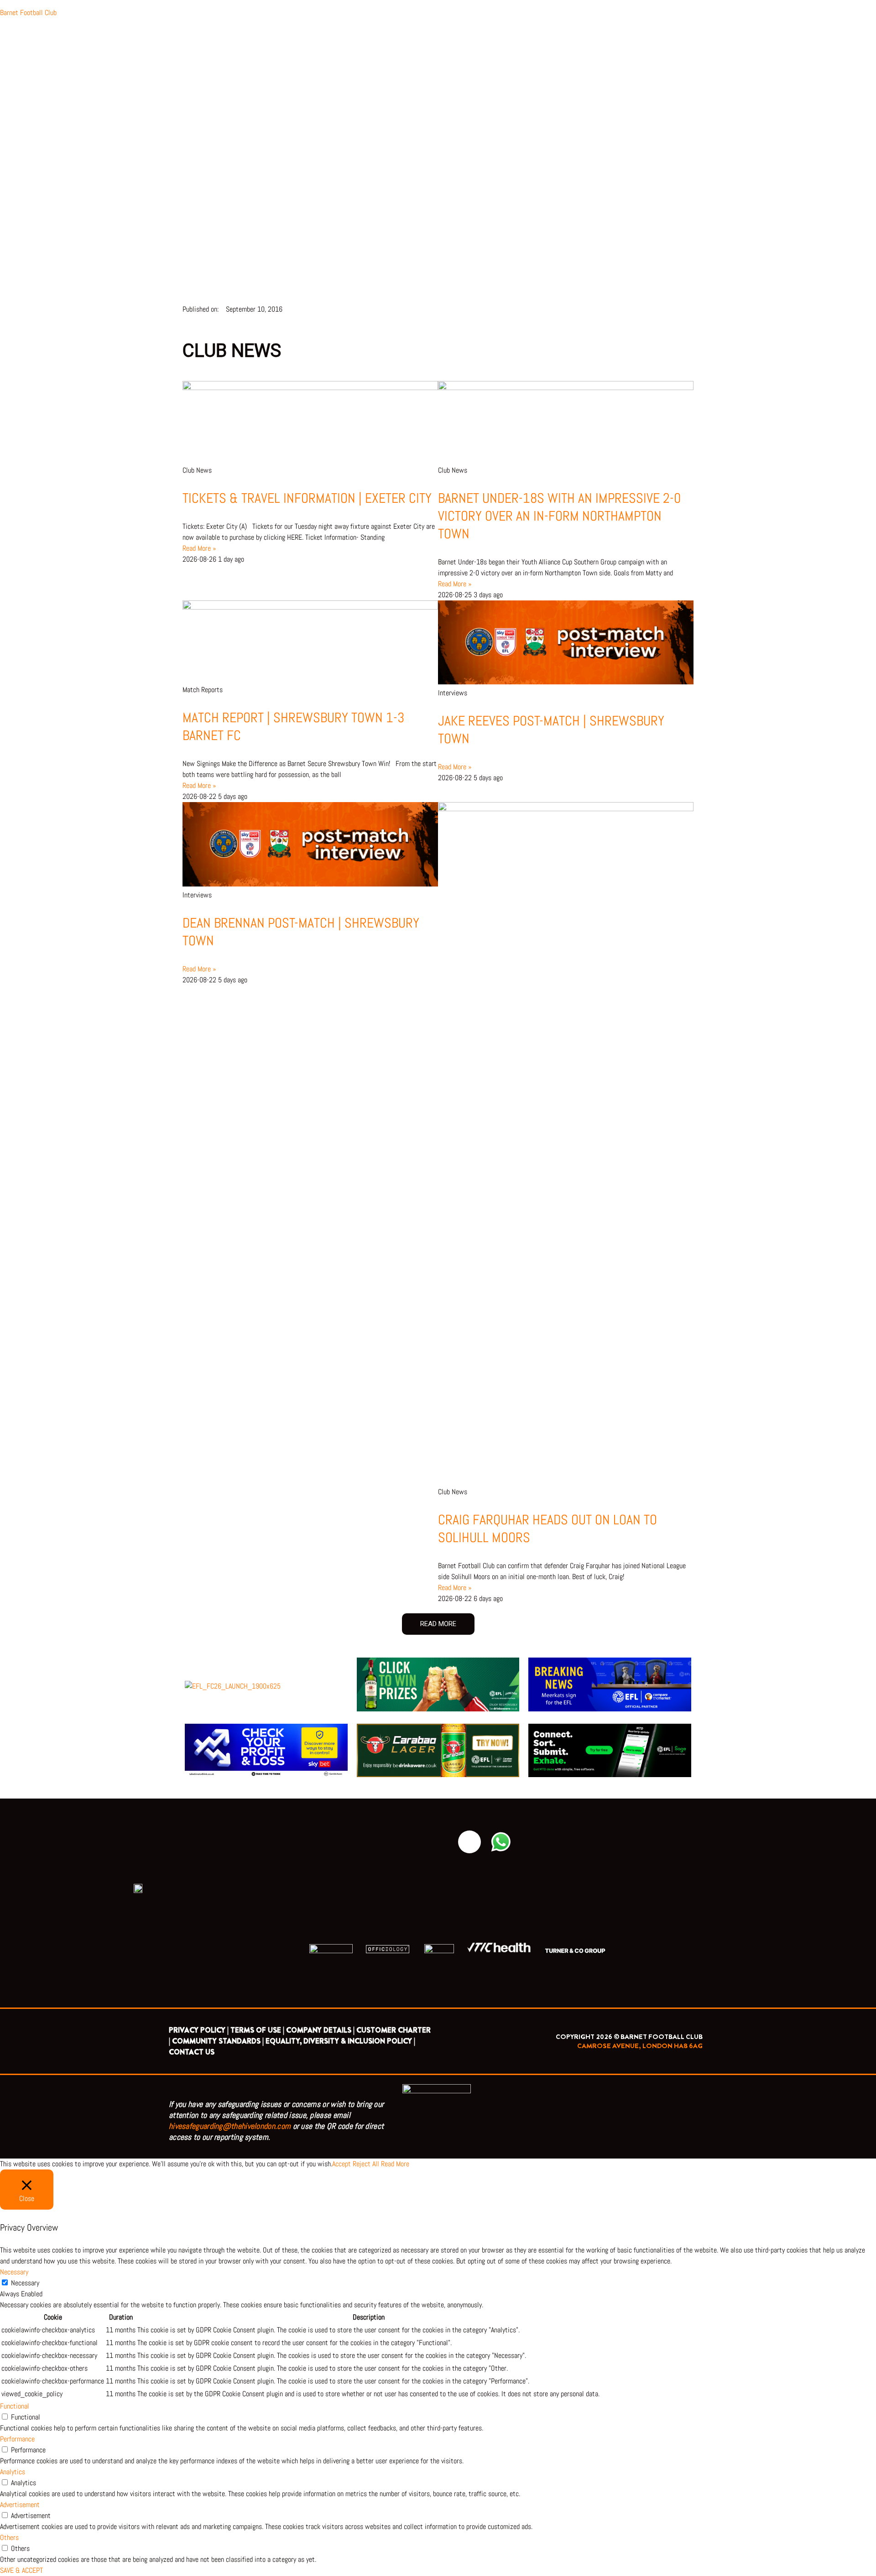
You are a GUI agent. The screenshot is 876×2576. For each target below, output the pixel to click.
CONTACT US (192, 2052)
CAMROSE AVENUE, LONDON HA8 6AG (640, 2046)
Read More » (199, 548)
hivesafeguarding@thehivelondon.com (230, 2126)
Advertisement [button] (20, 2505)
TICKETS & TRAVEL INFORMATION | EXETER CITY (307, 498)
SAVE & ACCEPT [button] (21, 2570)
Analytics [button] (13, 2472)
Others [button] (9, 2537)
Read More (395, 2164)
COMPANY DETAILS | (320, 2030)
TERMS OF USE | (257, 2030)
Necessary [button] (14, 2272)
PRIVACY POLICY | (199, 2030)
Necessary (25, 2283)
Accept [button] (342, 2164)
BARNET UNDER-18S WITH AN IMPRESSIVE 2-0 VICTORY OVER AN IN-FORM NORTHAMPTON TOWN (559, 516)
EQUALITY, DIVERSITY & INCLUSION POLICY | (340, 2041)
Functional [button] (15, 2406)
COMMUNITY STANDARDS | (218, 2041)
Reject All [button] (366, 2164)
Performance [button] (17, 2439)
